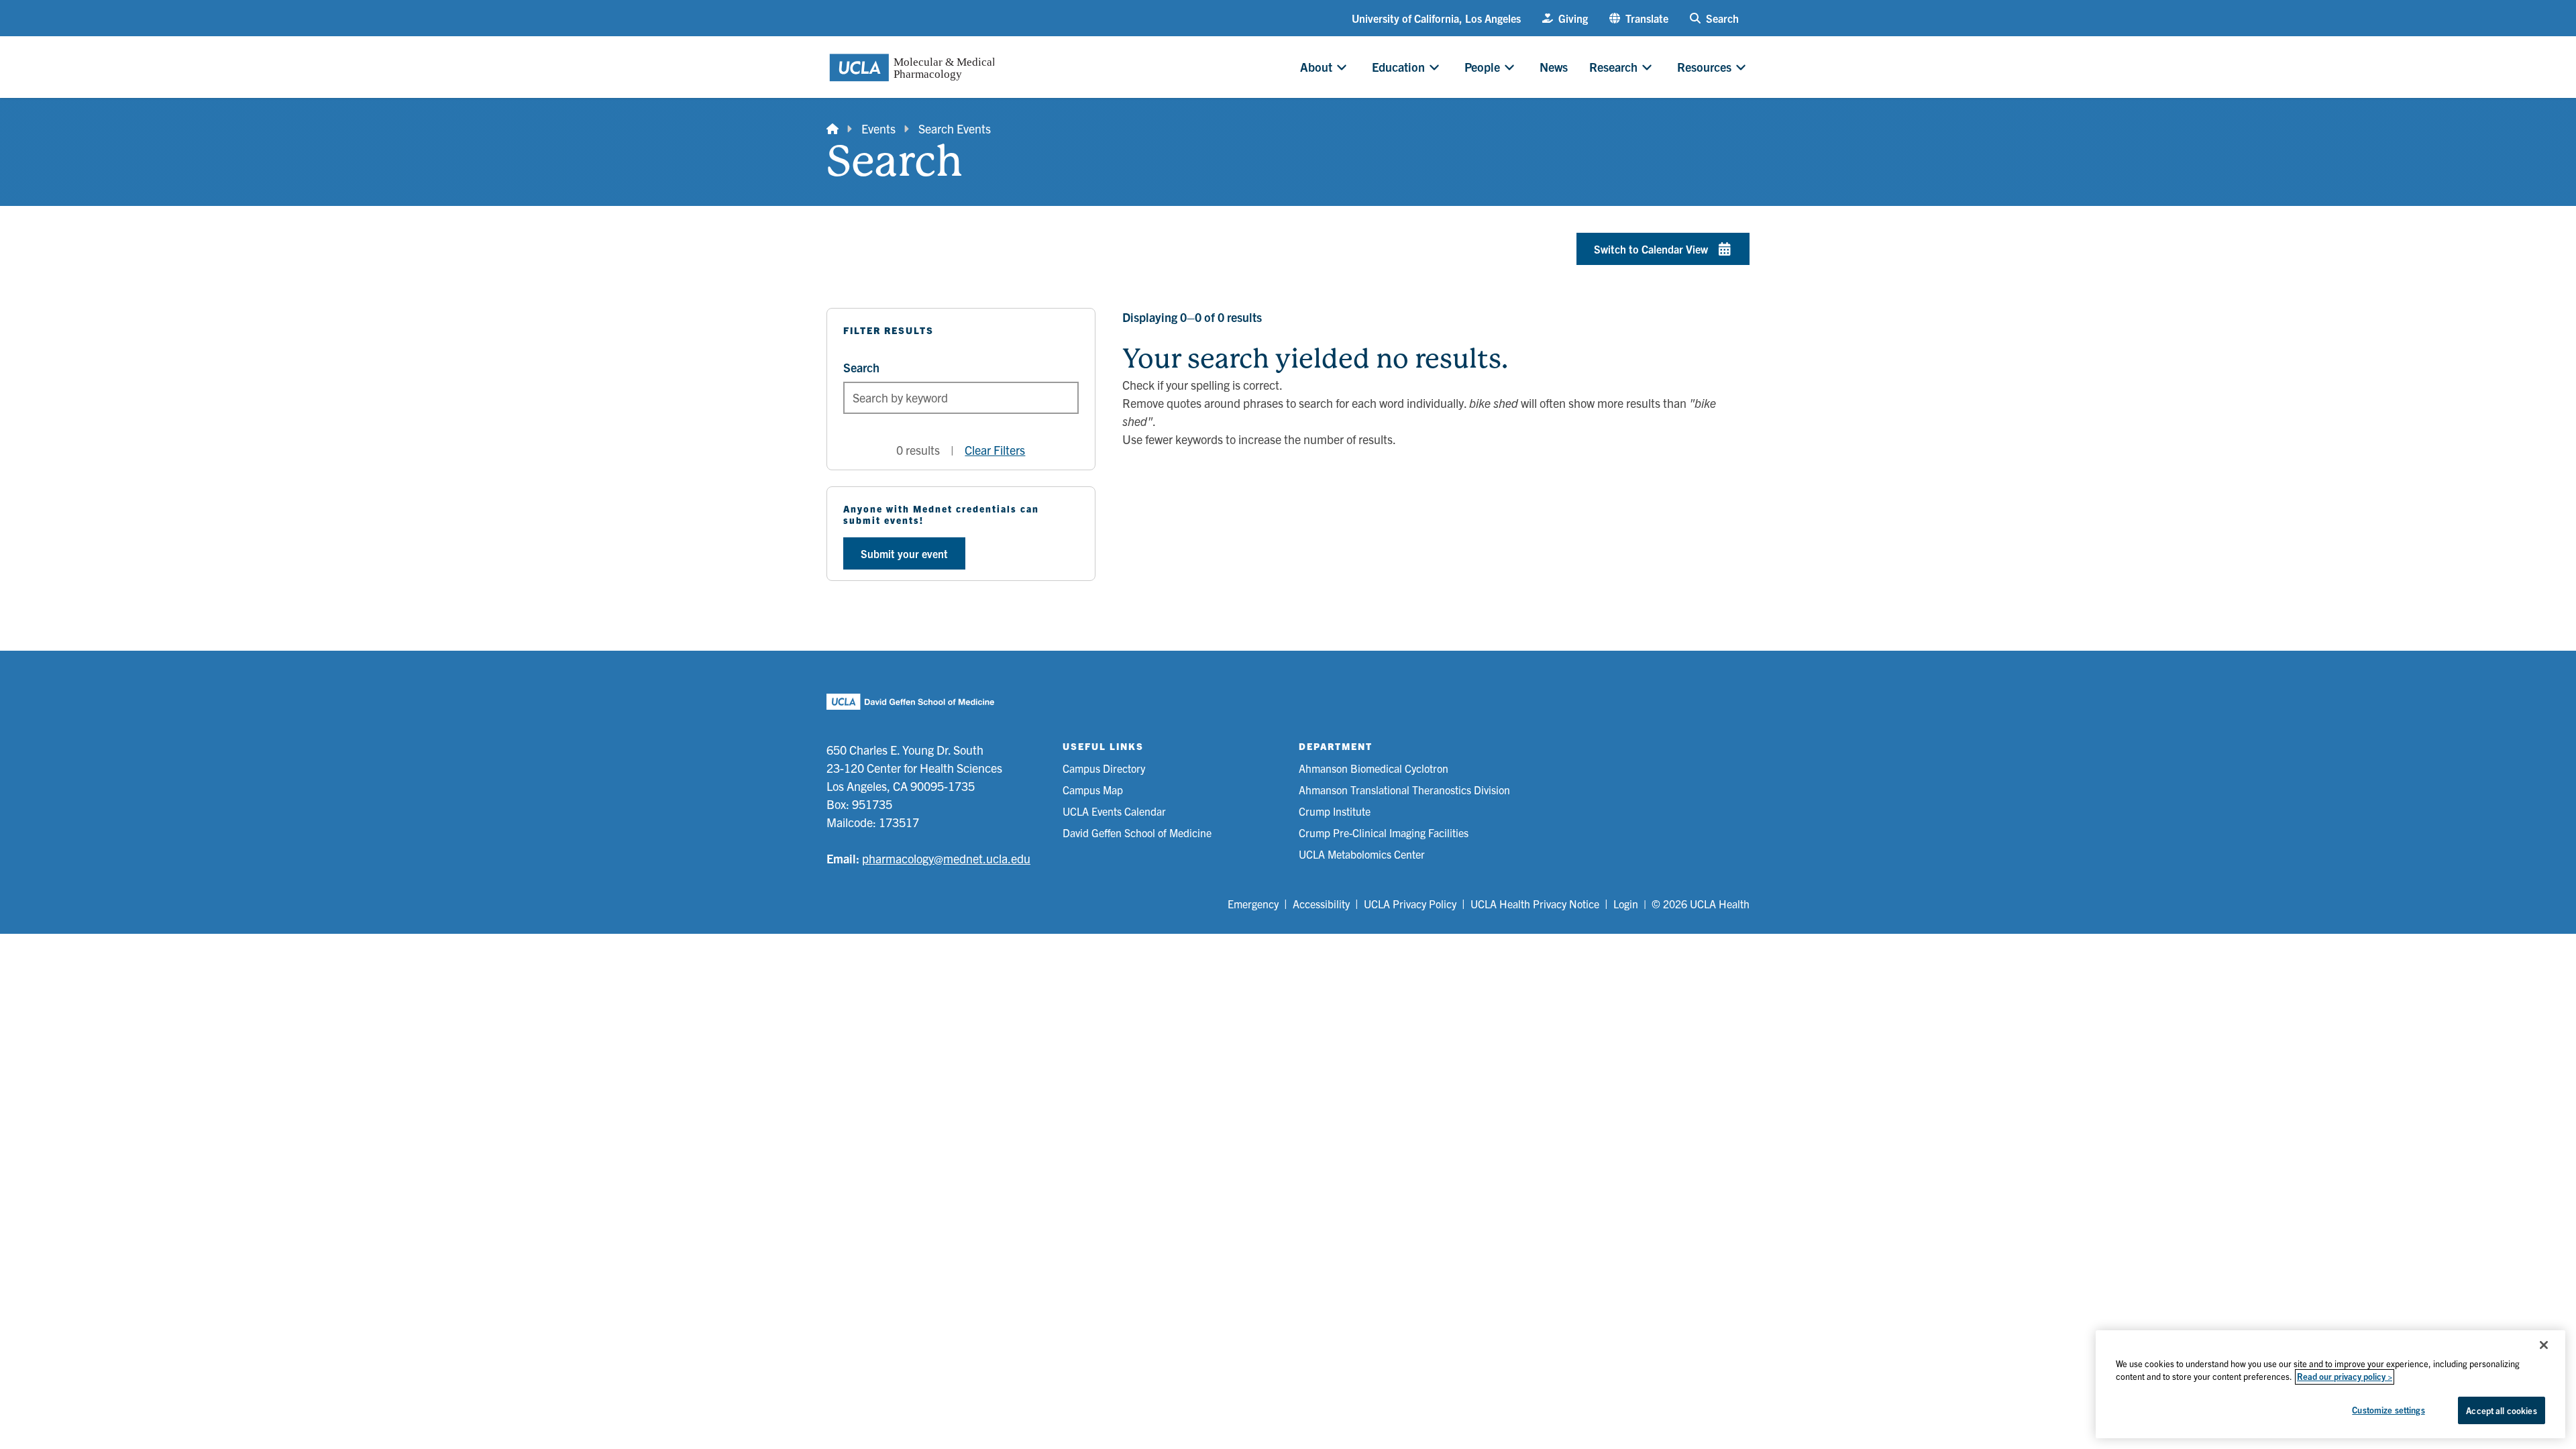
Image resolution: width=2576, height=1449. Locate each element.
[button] (1639, 18)
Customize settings (2388, 1410)
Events (878, 128)
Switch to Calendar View (1651, 249)
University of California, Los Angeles (1436, 18)
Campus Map (1093, 790)
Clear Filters (995, 450)
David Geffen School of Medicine (1137, 833)
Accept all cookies (2501, 1410)
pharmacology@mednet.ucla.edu (946, 858)
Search (861, 367)
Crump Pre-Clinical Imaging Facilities (1384, 833)
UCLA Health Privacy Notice (1535, 904)
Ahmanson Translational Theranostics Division (1404, 790)
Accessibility (1321, 904)
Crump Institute (1335, 811)
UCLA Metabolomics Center (1362, 854)
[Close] (2544, 1345)
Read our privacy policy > (2345, 1377)
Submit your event (904, 553)
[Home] (833, 128)
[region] (2330, 1384)
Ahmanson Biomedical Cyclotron (1374, 768)
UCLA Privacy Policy (1410, 904)
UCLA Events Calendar (1114, 811)
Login (1626, 904)
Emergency (1253, 904)
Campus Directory (1104, 768)
